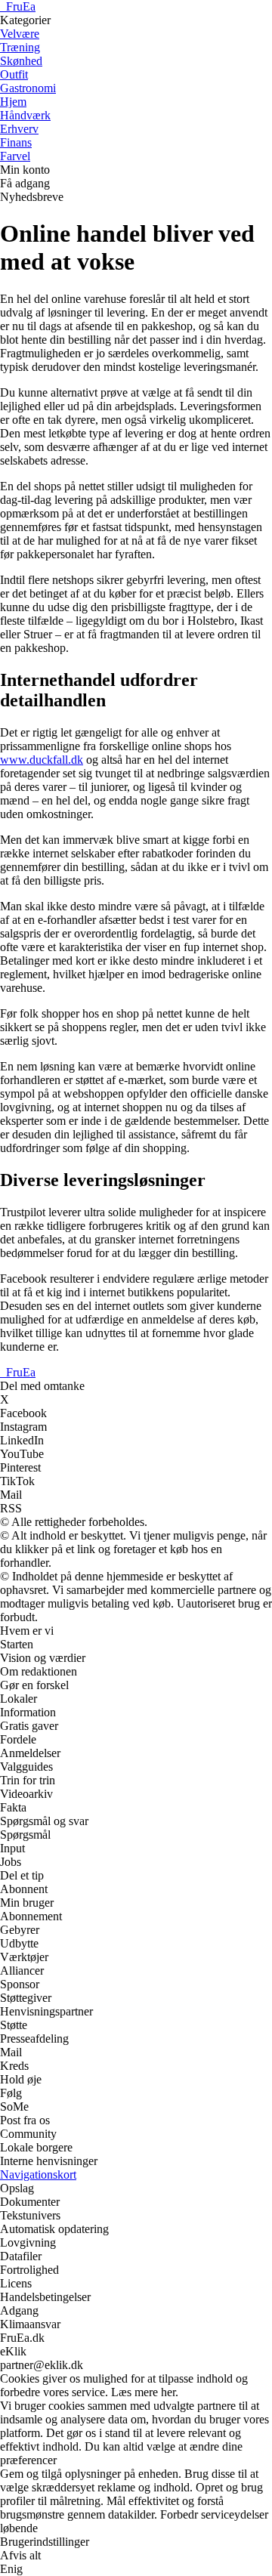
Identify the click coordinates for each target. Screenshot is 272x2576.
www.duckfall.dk (42, 760)
